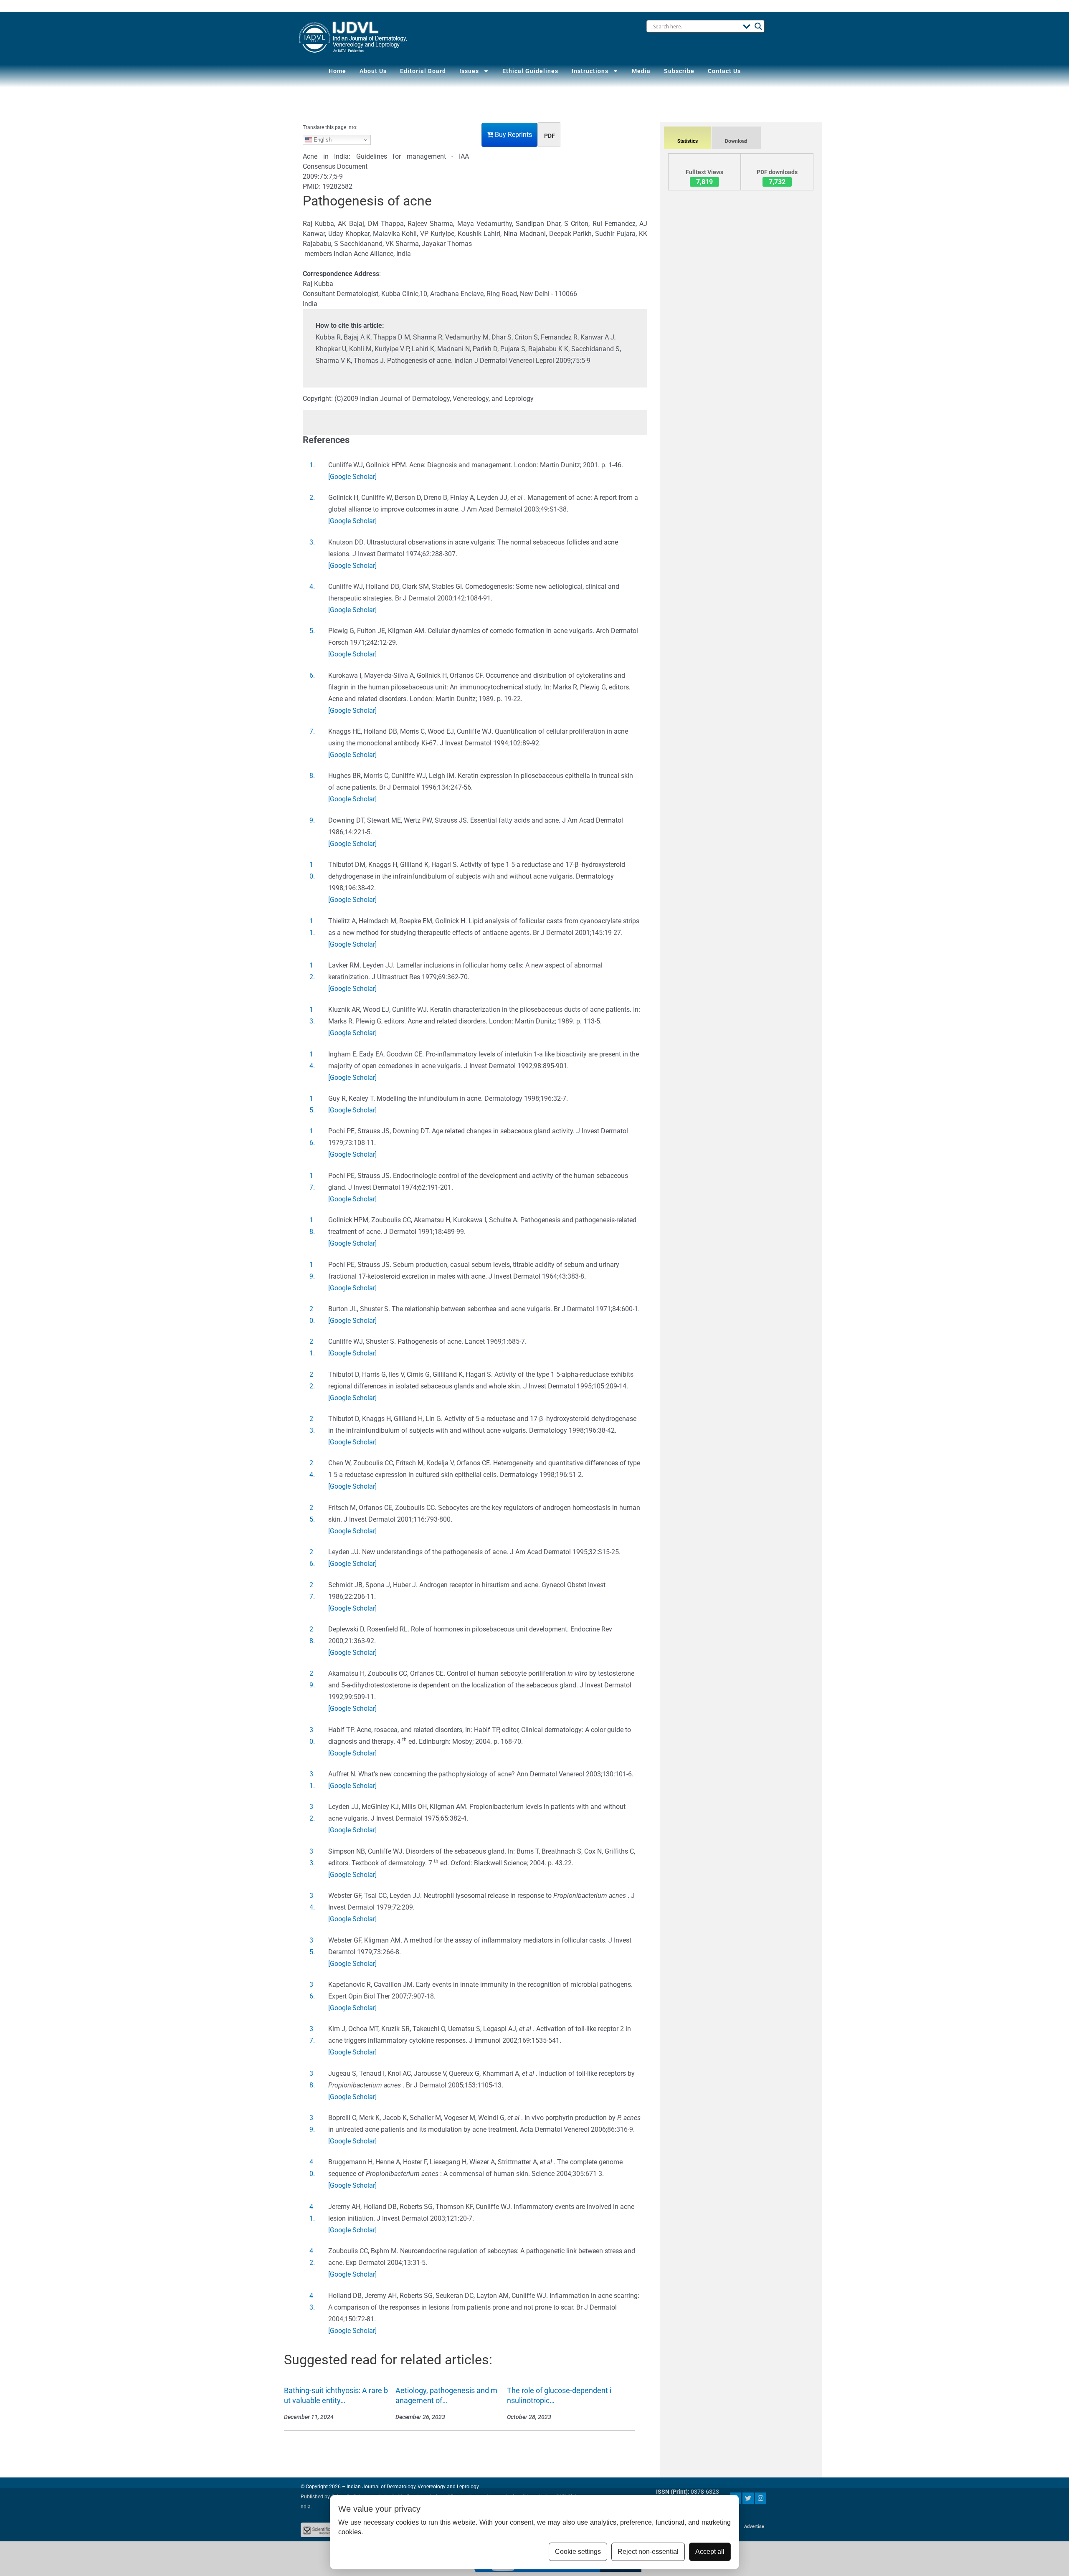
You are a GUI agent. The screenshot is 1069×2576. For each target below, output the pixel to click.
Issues (469, 71)
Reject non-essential (648, 2552)
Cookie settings (578, 2552)
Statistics (688, 141)
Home (337, 71)
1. (312, 465)
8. (312, 776)
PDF (550, 136)
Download (736, 141)
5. (312, 631)
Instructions (590, 71)
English (322, 140)
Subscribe (679, 71)
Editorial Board (423, 71)
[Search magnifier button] (758, 26)
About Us (373, 71)
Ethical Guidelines (530, 71)
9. (312, 820)
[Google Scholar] (352, 477)
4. (312, 586)
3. (312, 542)
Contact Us (724, 71)
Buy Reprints (513, 135)
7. (312, 731)
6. (312, 675)
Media (641, 71)
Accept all (710, 2552)
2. (312, 498)
